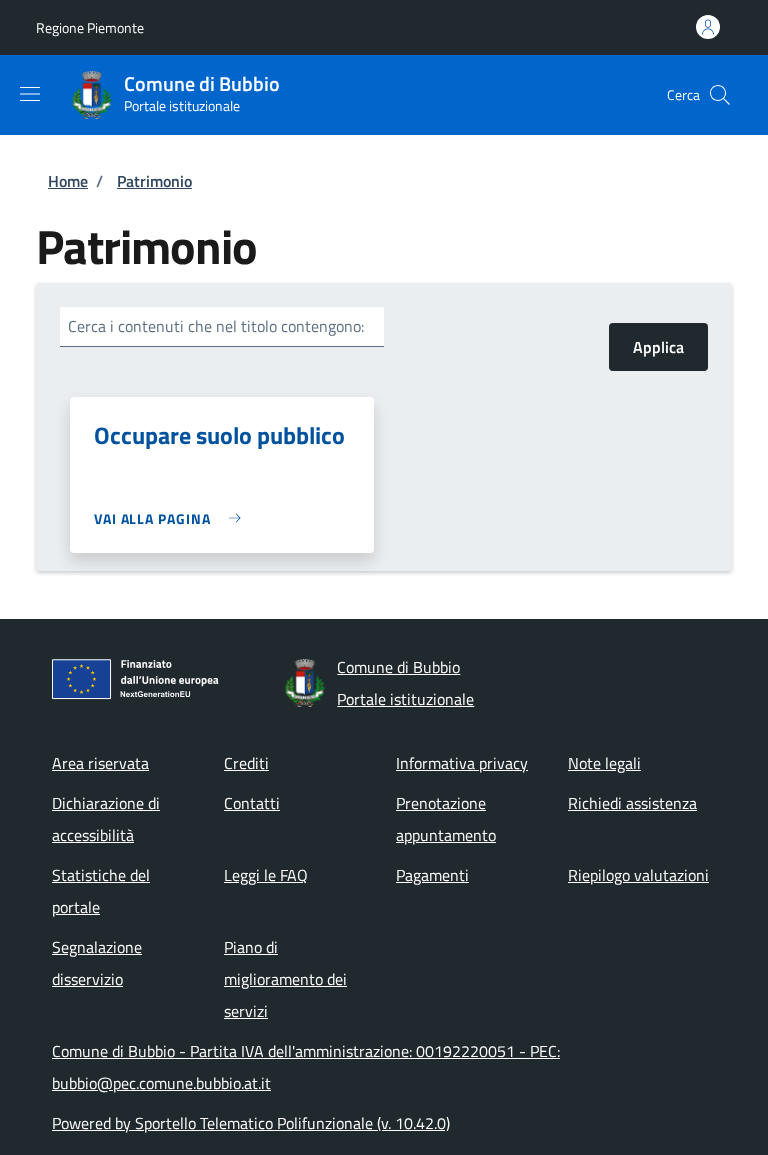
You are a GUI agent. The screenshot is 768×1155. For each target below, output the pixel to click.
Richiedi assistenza (632, 803)
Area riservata (100, 763)
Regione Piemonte (90, 27)
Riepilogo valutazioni (638, 875)
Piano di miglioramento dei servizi (285, 979)
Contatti (252, 803)
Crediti (246, 763)
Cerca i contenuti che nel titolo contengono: (216, 326)
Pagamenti (432, 875)
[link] (172, 518)
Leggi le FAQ (266, 875)
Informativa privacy (462, 763)
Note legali (604, 763)
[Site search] (720, 95)
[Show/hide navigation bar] (30, 94)
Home (68, 181)
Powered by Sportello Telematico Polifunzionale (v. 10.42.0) (251, 1123)
